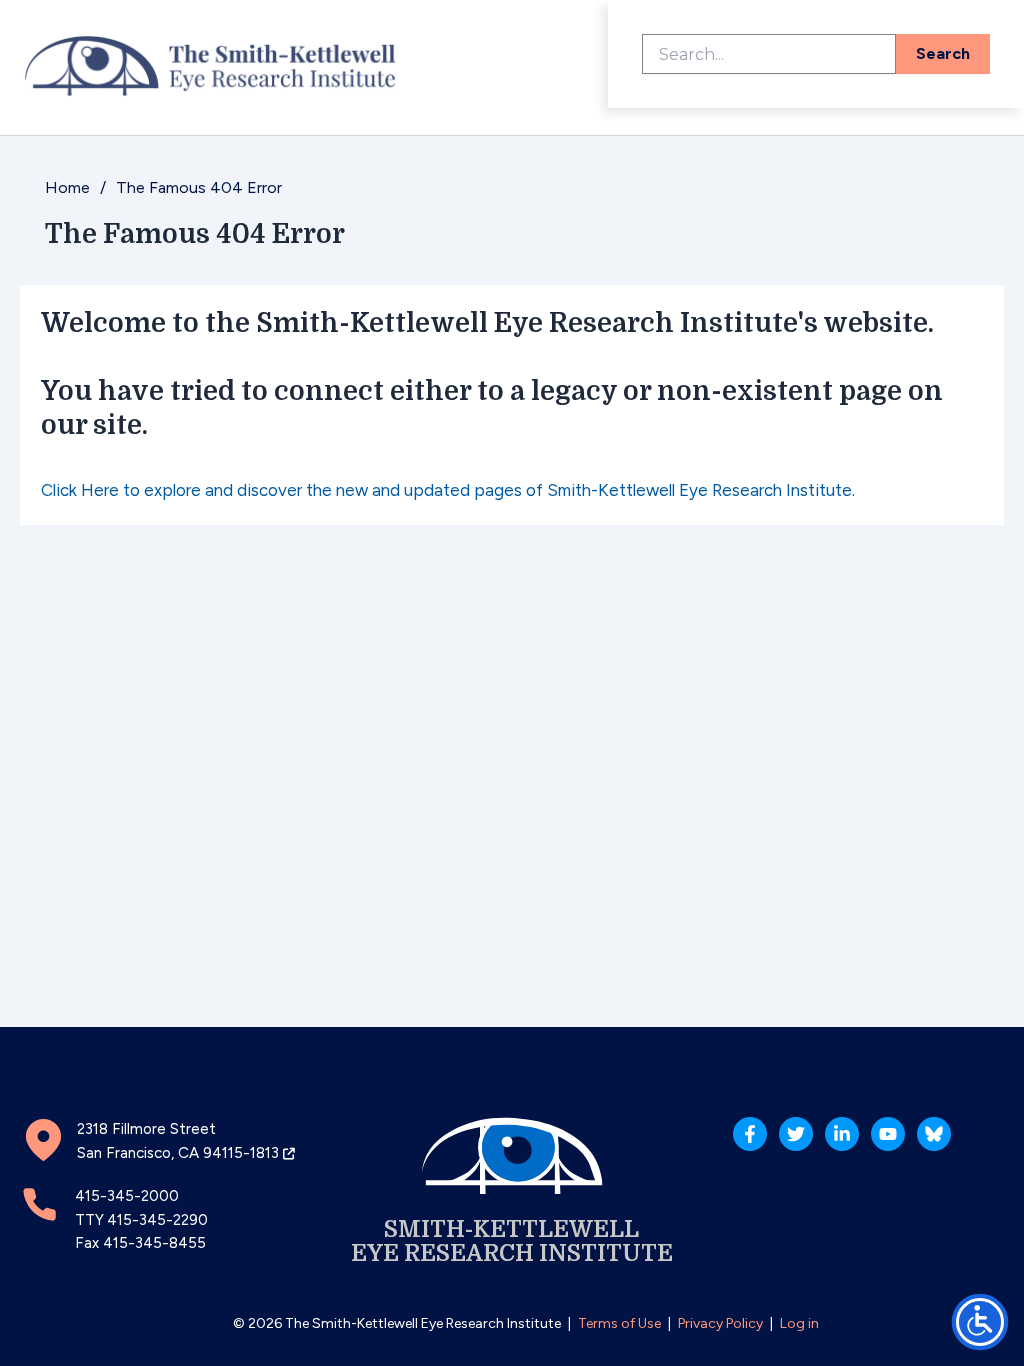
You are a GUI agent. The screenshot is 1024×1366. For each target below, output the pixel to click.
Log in (799, 1323)
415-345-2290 (157, 1220)
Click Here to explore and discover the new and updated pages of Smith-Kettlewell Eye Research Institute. (448, 490)
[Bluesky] (934, 1134)
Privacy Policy (720, 1323)
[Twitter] (796, 1134)
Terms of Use (619, 1323)
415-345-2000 (127, 1196)
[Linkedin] (842, 1134)
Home (67, 187)
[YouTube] (888, 1134)
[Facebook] (750, 1134)
